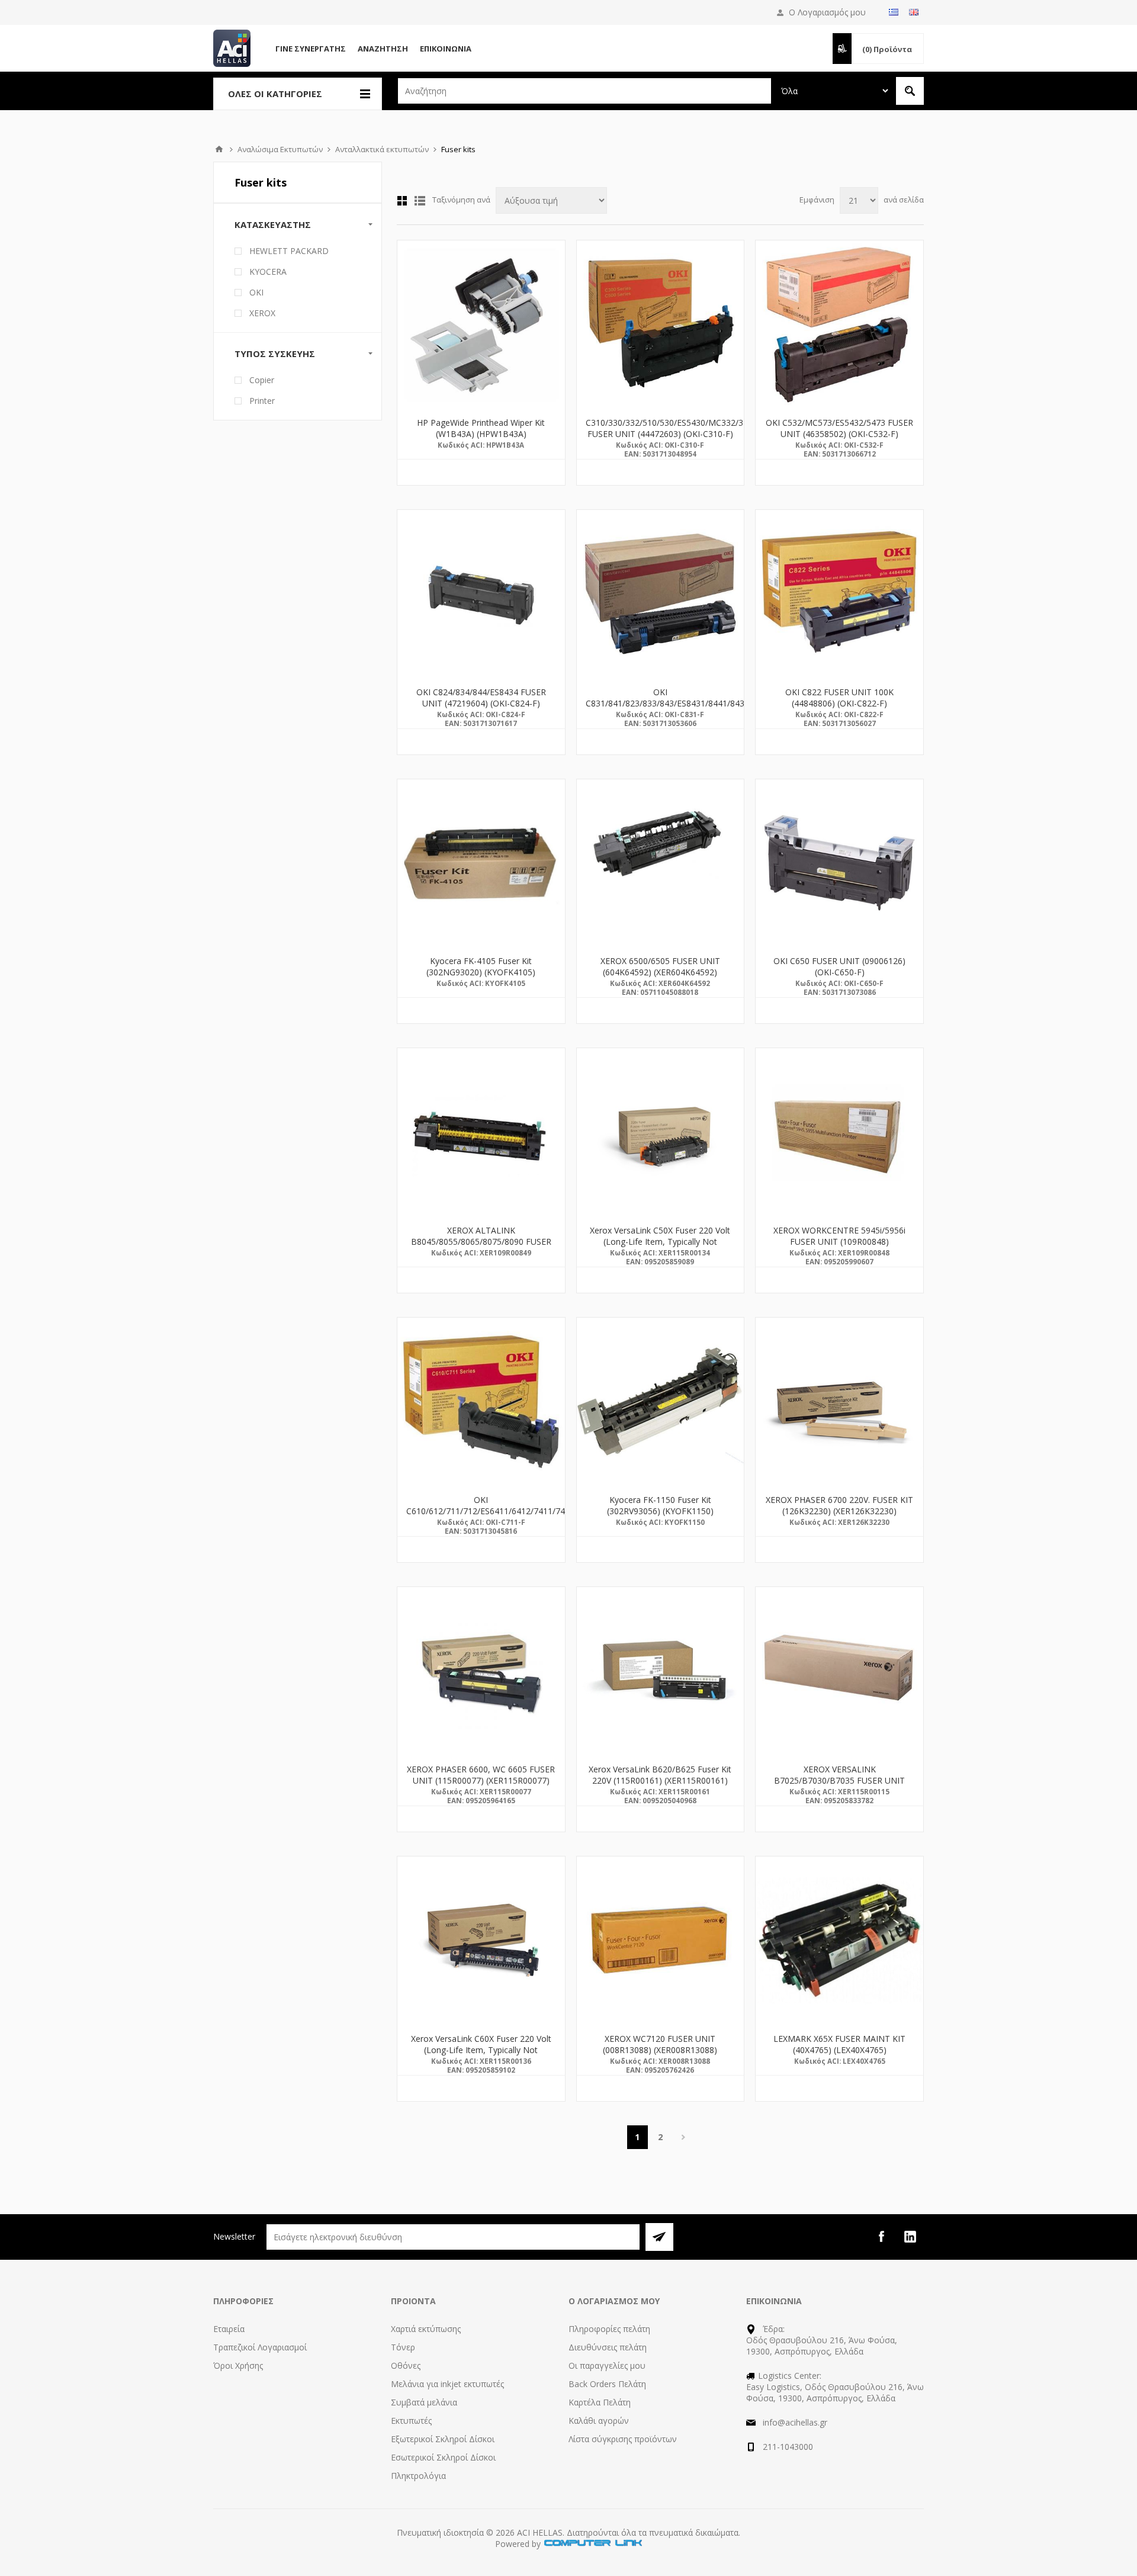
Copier (262, 380)
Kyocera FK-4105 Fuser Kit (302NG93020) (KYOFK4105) (481, 966)
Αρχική (219, 149)
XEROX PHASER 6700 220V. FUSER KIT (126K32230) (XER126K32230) (839, 1505)
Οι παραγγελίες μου (607, 2365)
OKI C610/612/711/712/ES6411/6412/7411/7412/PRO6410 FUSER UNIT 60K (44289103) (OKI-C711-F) (481, 1517)
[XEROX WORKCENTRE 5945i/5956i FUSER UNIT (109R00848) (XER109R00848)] (839, 1132)
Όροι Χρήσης (238, 2365)
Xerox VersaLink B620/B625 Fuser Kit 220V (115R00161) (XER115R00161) (660, 1775)
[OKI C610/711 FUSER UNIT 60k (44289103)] (481, 1401)
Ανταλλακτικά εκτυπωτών (382, 149)
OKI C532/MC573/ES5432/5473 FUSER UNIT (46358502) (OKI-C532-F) (839, 428)
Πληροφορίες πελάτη (609, 2329)
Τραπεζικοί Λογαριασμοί (260, 2347)
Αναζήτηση (383, 49)
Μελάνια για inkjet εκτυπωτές (447, 2384)
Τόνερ (403, 2347)
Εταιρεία (229, 2329)
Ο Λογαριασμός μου (827, 12)
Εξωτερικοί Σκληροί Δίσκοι (443, 2439)
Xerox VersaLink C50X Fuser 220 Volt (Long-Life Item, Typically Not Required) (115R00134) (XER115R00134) (660, 1247)
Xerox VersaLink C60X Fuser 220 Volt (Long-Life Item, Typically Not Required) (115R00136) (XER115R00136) (481, 2055)
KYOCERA (268, 272)
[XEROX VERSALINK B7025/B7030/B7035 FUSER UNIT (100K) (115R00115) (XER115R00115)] (839, 1671)
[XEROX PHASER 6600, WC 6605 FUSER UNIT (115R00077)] (481, 1671)
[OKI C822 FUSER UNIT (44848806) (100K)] (839, 594)
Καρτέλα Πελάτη (600, 2402)
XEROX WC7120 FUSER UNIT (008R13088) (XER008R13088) (660, 2044)
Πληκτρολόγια (418, 2476)
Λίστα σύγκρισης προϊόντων (623, 2439)
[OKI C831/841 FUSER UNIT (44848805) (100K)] (661, 594)
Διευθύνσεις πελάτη (608, 2347)
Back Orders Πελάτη (607, 2384)
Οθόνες (406, 2365)
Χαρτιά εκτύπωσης (426, 2329)
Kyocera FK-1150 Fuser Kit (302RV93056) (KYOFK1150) (660, 1505)
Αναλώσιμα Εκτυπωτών (280, 149)
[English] (914, 12)
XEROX (262, 313)
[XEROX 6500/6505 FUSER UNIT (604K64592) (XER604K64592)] (661, 863)
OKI (256, 292)
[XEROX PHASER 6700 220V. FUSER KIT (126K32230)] (839, 1401)
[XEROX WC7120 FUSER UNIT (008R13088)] (661, 1940)
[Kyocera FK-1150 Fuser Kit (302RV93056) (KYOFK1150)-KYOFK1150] (661, 1401)
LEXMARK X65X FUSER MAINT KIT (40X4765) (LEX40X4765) (839, 2044)
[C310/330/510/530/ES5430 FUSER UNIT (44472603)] (661, 324)
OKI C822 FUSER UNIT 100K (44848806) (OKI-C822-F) (839, 698)
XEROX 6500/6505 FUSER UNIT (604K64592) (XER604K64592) (660, 966)
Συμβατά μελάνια (424, 2402)
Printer (262, 401)
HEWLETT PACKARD (289, 251)
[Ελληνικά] (894, 12)
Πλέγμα (402, 201)
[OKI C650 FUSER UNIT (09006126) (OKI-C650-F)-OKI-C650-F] (839, 863)
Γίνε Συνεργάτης (311, 49)
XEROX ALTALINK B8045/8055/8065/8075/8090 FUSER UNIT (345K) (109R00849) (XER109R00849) (481, 1247)
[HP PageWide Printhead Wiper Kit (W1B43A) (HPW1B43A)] (481, 324)
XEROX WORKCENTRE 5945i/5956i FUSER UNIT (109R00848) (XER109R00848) (839, 1242)
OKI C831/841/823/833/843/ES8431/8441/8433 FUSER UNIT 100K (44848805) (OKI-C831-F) (661, 709)
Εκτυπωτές (411, 2421)
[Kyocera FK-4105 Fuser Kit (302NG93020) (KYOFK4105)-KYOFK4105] (481, 863)
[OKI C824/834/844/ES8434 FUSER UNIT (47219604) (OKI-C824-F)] (481, 594)
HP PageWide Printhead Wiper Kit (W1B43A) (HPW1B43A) (481, 428)
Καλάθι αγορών (599, 2421)
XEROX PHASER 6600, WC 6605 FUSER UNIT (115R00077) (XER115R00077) (481, 1775)
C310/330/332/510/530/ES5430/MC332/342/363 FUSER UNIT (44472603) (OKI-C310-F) (661, 428)
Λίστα (420, 201)
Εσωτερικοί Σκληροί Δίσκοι (443, 2457)
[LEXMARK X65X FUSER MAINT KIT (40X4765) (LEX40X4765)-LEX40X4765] (839, 1940)
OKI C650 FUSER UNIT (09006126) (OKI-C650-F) (839, 966)
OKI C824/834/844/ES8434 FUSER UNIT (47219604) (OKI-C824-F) (481, 698)
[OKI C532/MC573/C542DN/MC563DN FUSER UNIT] (839, 324)
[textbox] (584, 91)
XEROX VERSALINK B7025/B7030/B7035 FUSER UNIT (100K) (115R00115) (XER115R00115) (839, 1780)
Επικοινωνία (446, 49)
